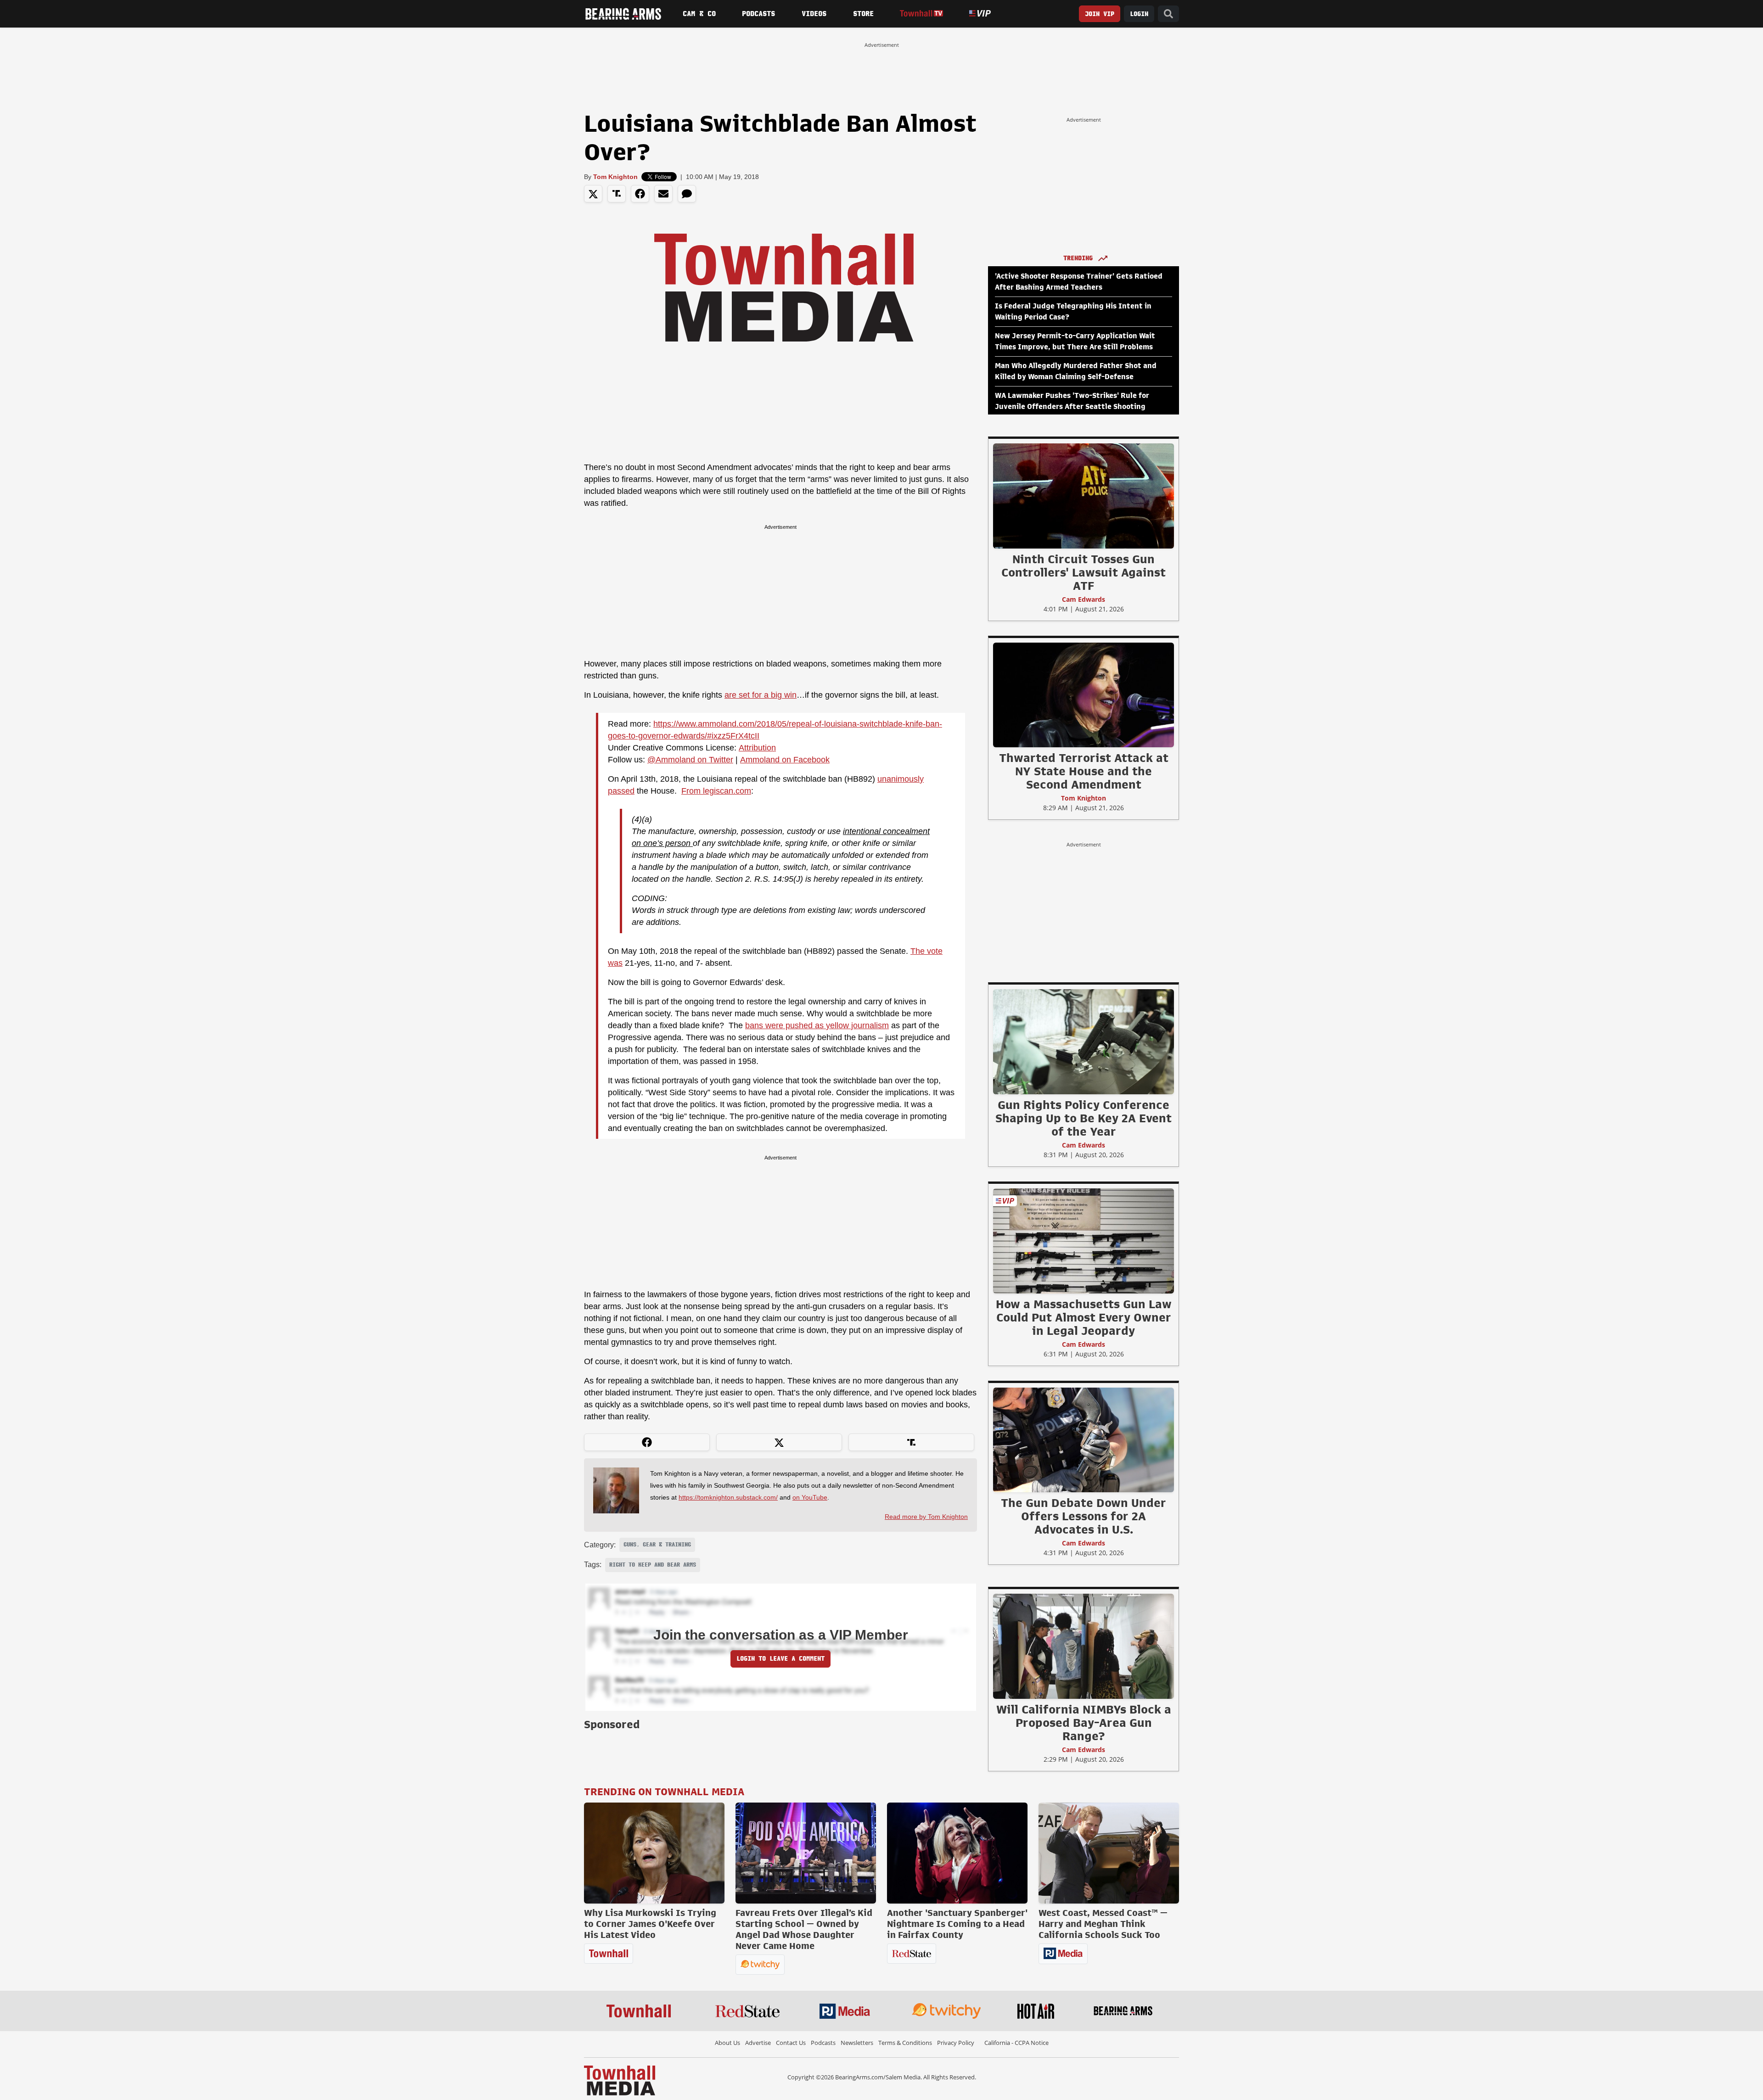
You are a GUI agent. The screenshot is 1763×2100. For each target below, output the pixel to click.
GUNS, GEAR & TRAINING (657, 1545)
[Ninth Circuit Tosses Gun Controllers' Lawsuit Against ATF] (1084, 496)
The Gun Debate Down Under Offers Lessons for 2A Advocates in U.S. (1084, 1516)
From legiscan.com (716, 791)
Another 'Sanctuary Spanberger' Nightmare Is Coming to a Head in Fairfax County (957, 1924)
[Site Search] (1168, 14)
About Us (727, 2043)
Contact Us (791, 2043)
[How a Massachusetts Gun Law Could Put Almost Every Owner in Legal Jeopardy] (1084, 1241)
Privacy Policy (956, 2043)
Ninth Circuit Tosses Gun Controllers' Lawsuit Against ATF (1084, 572)
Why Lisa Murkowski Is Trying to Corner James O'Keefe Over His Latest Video (650, 1924)
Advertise (758, 2043)
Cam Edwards (1084, 599)
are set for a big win (761, 695)
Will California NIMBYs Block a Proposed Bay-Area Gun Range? (1084, 1723)
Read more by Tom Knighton (926, 1517)
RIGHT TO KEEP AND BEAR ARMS (653, 1565)
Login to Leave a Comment (780, 1659)
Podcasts (758, 14)
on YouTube (810, 1497)
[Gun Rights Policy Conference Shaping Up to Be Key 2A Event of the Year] (1084, 1042)
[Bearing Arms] (623, 14)
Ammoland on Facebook (785, 760)
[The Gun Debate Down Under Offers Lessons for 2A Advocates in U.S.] (1084, 1439)
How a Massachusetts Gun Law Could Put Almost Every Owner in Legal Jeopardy (1084, 1317)
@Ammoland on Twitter (690, 760)
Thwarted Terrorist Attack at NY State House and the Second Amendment (1084, 771)
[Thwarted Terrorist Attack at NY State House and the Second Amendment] (1084, 694)
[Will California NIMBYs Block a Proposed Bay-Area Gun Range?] (1084, 1646)
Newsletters (857, 2043)
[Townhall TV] (921, 14)
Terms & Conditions (905, 2043)
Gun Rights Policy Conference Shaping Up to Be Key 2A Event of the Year (1084, 1118)
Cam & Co (699, 14)
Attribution (757, 748)
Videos (814, 14)
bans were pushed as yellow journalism (817, 1025)
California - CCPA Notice (1016, 2043)
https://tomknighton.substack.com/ (728, 1497)
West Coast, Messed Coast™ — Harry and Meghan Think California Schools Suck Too (1103, 1924)
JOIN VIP (1100, 14)
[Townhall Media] (620, 2080)
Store (863, 14)
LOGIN (1139, 14)
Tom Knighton (615, 177)
